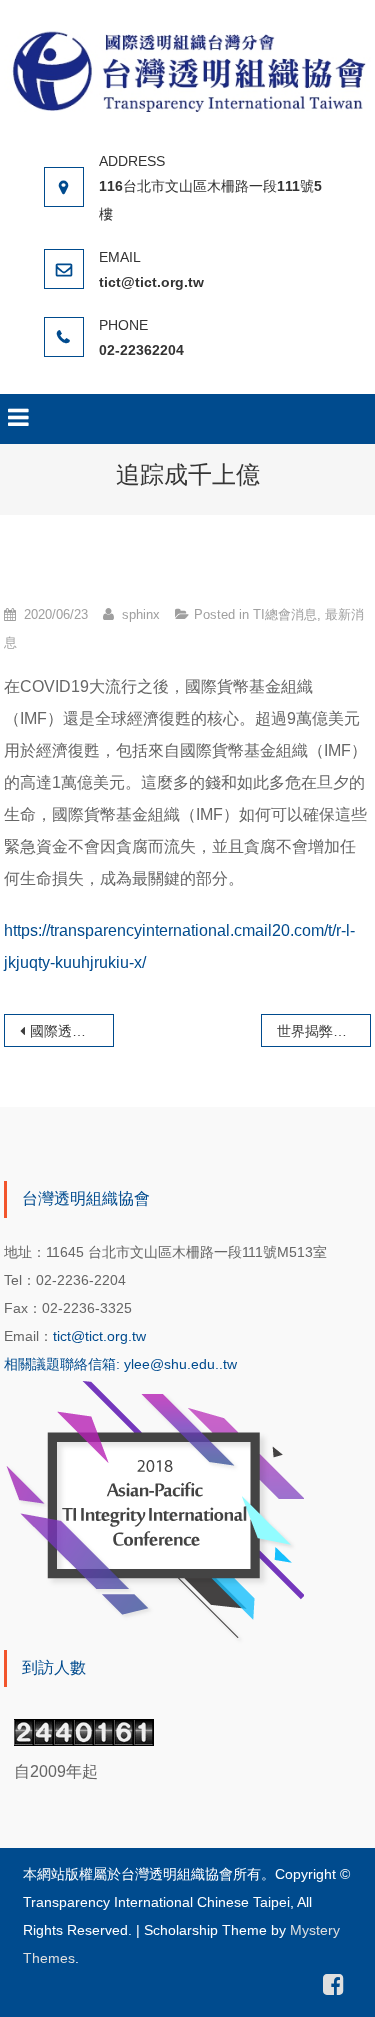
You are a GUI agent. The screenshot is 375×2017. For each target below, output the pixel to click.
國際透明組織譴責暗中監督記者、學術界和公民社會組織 (72, 1031)
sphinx (141, 614)
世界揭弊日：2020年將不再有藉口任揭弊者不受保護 (324, 1031)
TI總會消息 (285, 614)
